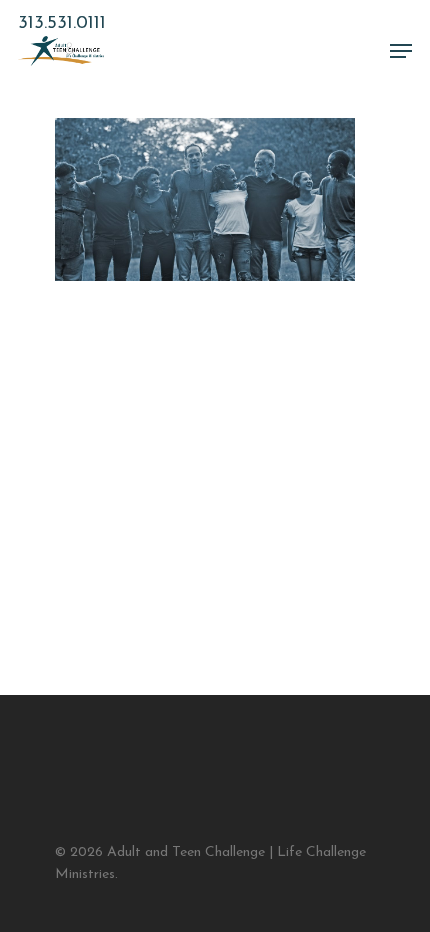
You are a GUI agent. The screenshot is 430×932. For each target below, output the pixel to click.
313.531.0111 (62, 24)
